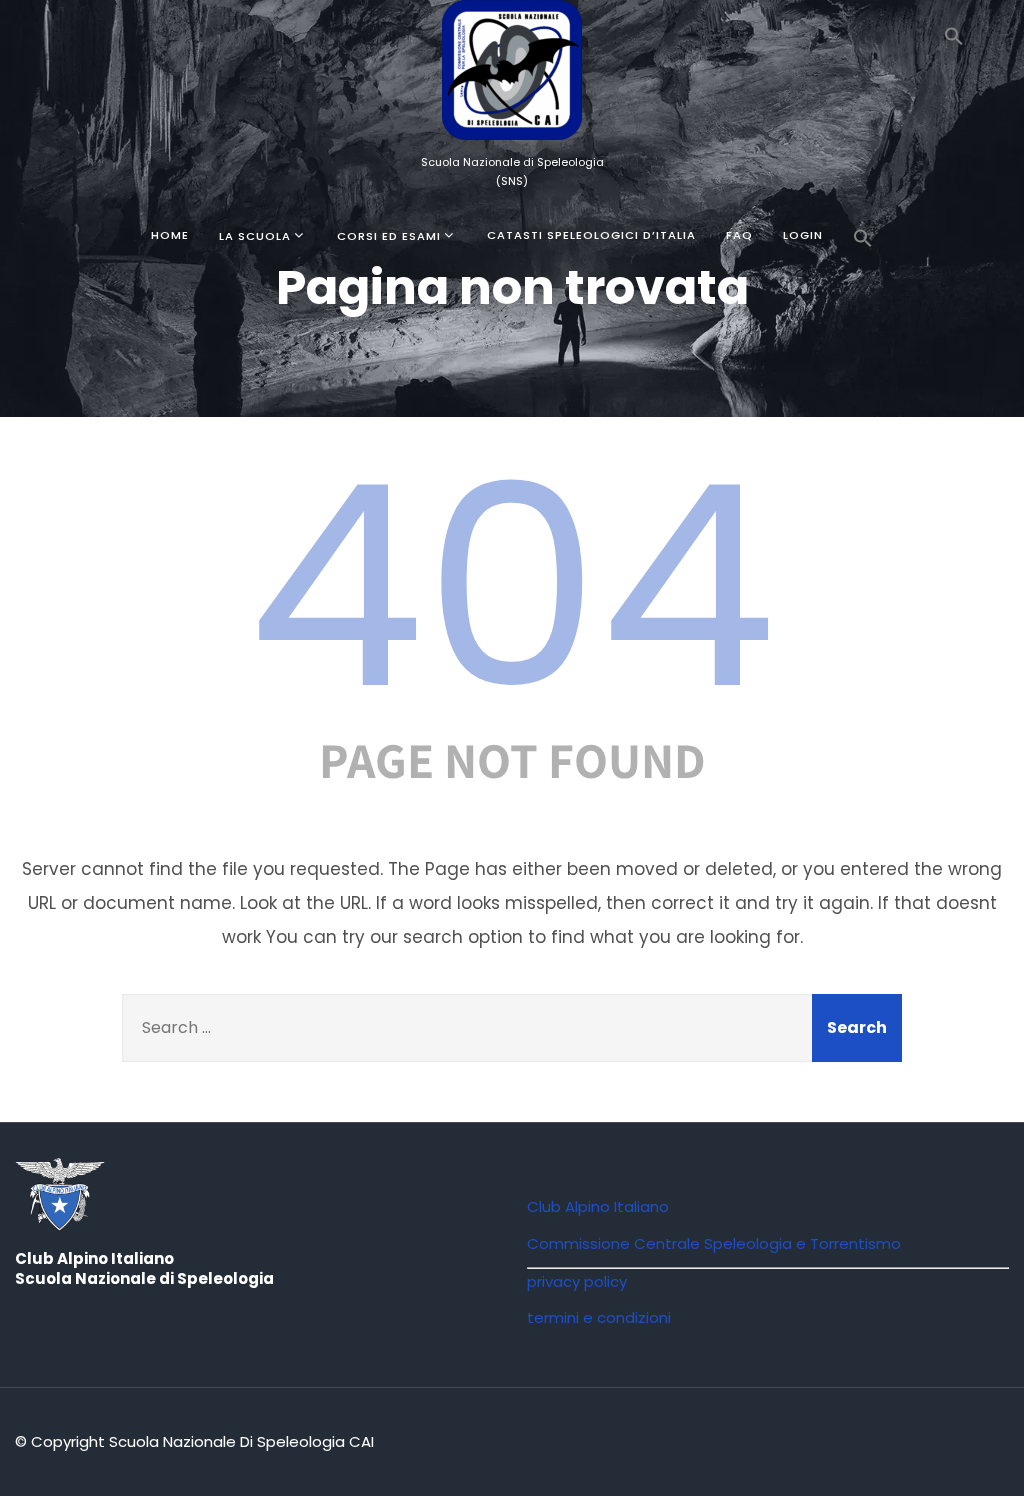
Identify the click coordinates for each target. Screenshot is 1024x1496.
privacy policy (577, 1281)
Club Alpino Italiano (598, 1206)
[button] (954, 40)
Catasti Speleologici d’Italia (591, 235)
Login (803, 235)
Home (170, 235)
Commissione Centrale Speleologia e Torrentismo (714, 1243)
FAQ (739, 235)
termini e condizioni (599, 1317)
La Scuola (255, 236)
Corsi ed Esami (389, 236)
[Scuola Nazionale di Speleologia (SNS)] (512, 144)
